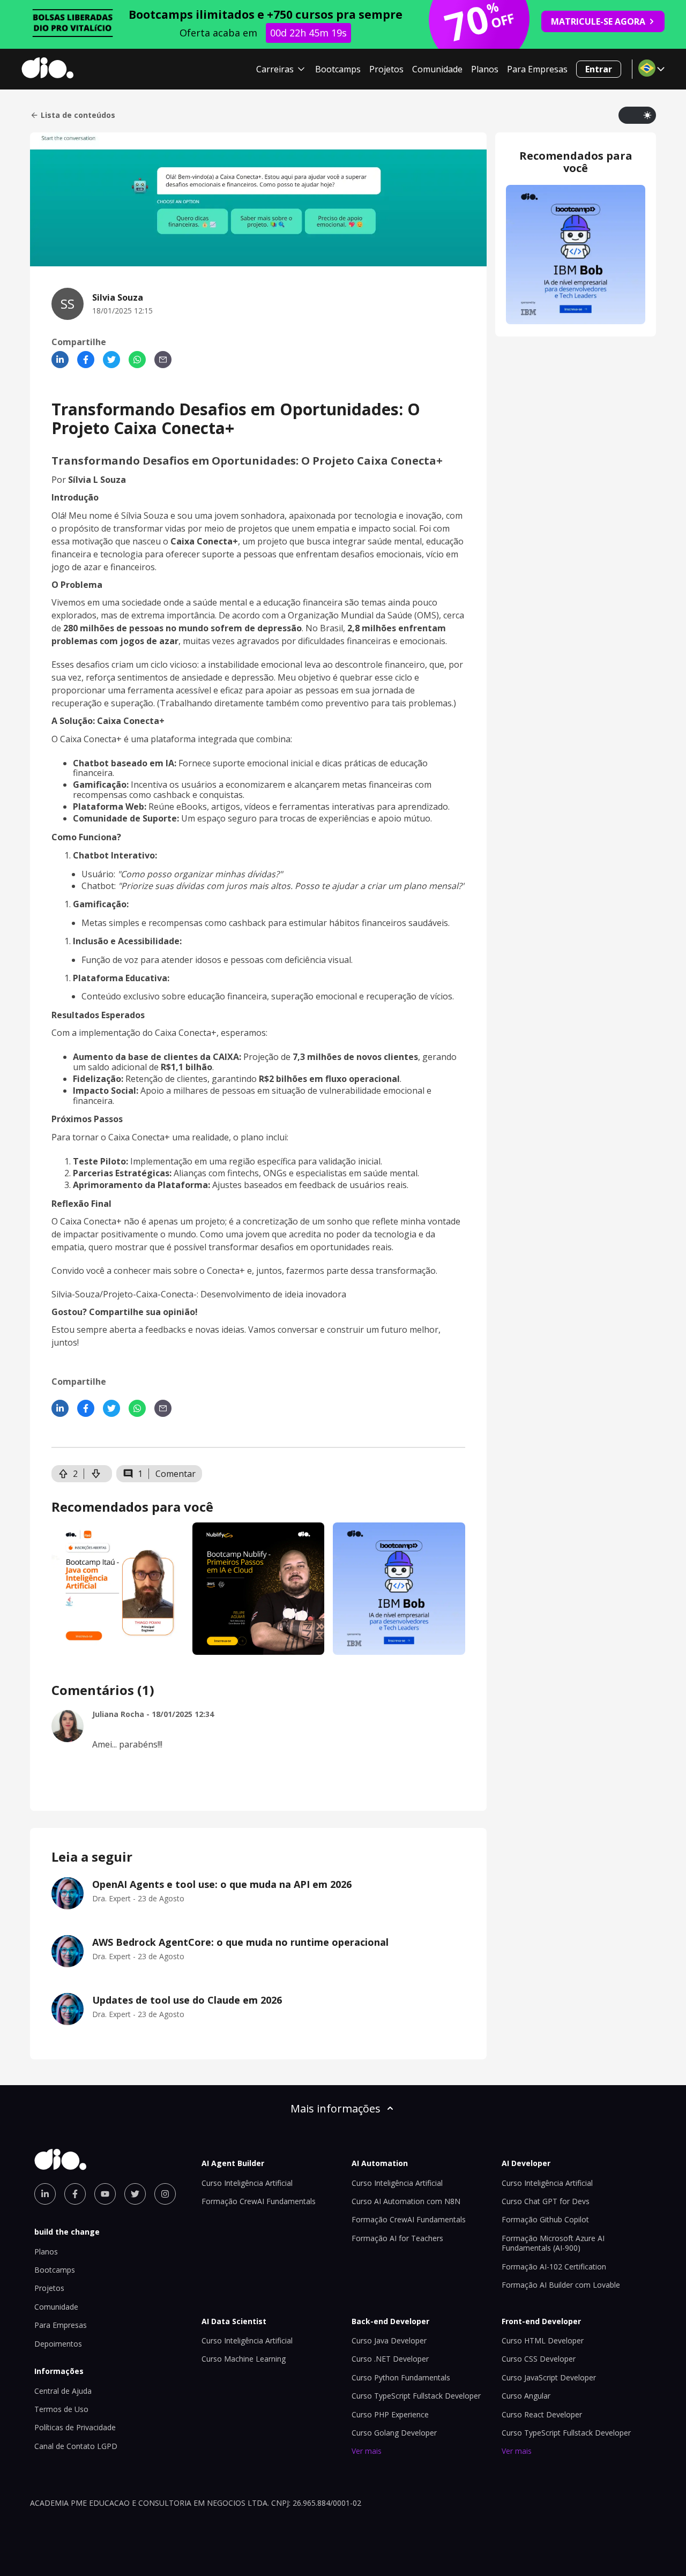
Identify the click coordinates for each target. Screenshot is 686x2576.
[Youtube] (105, 2194)
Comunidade (437, 69)
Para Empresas (537, 69)
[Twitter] (111, 360)
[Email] (163, 360)
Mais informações (335, 2108)
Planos (485, 69)
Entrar (599, 69)
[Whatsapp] (137, 360)
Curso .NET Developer (390, 2359)
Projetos (386, 69)
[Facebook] (86, 360)
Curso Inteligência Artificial (247, 2183)
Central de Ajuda (63, 2391)
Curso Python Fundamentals (401, 2377)
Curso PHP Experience (390, 2414)
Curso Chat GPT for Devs (546, 2201)
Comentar (176, 1474)
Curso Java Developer (389, 2340)
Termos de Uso (61, 2409)
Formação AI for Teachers (397, 2238)
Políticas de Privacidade (75, 2427)
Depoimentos (58, 2344)
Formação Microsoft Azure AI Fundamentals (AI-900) (553, 2243)
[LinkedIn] (60, 360)
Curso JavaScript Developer (549, 2377)
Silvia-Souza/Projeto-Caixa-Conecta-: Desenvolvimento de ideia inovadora (199, 1294)
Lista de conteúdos (78, 115)
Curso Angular (526, 2396)
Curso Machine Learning (244, 2359)
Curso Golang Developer (394, 2433)
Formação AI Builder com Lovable (561, 2285)
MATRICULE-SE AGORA (598, 21)
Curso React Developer (542, 2414)
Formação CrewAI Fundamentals (259, 2201)
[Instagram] (165, 2194)
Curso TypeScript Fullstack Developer (416, 2396)
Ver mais (367, 2451)
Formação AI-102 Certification (554, 2267)
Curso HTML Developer (543, 2340)
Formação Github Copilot (545, 2219)
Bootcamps (338, 69)
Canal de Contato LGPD (76, 2446)
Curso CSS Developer (539, 2359)
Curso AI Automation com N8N (406, 2201)
